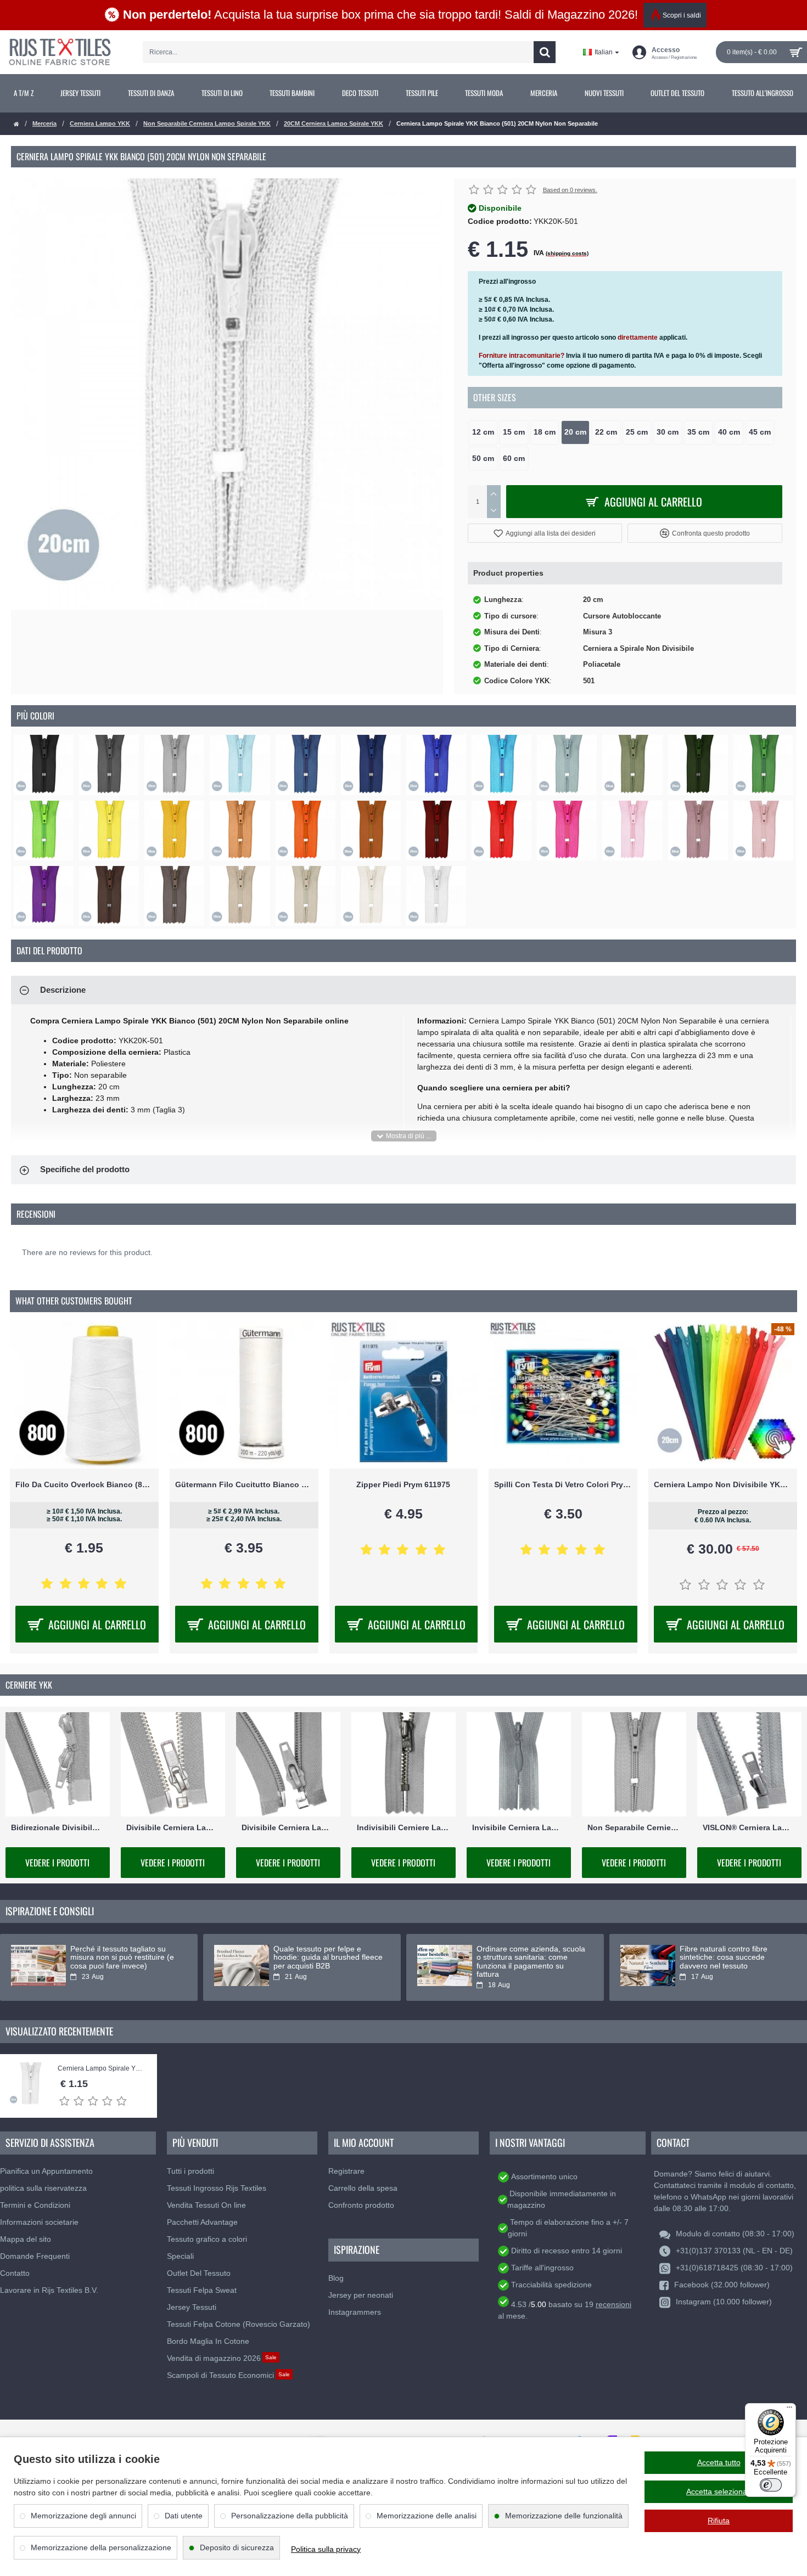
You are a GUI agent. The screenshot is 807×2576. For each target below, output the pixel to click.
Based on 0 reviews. (570, 190)
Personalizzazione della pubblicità (290, 2516)
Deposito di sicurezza (237, 2547)
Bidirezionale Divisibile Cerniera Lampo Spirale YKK (58, 1827)
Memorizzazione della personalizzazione (101, 2547)
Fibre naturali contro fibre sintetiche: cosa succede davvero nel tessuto (724, 1958)
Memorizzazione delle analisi (427, 2516)
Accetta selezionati (719, 2491)
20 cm (575, 432)
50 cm (483, 459)
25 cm (637, 432)
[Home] (16, 124)
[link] (24, 93)
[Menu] (789, 2410)
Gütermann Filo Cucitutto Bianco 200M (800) (244, 1484)
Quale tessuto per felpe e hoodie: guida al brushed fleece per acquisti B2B (328, 1958)
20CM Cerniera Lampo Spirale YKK (334, 123)
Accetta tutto (719, 2462)
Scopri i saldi (682, 15)
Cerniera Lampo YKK (100, 123)
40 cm (729, 432)
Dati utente (184, 2516)
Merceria (44, 123)
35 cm (698, 432)
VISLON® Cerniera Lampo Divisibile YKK (749, 1827)
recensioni (613, 2304)
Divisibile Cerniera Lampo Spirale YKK (288, 1827)
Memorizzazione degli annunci (83, 2516)
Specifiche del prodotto (85, 1169)
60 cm (514, 459)
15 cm (514, 432)
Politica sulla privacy (326, 2549)
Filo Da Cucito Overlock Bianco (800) (84, 1484)
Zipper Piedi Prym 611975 (403, 1484)
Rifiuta (719, 2521)
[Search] (545, 52)
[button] (545, 533)
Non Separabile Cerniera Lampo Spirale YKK (207, 123)
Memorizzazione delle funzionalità (564, 2516)
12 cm (483, 432)
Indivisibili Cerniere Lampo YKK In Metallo (403, 1827)
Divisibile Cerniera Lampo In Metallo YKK (173, 1827)
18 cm (545, 432)
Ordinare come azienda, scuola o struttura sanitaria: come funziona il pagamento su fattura (531, 1962)
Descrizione (63, 990)
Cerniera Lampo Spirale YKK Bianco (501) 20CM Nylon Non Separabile (102, 2069)
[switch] (771, 2485)
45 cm (760, 432)
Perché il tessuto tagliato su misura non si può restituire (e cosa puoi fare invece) (122, 1958)
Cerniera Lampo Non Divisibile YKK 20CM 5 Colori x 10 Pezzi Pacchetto (723, 1484)
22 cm (606, 432)
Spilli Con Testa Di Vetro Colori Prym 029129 (563, 1484)
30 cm (668, 432)
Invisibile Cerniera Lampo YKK (519, 1827)
